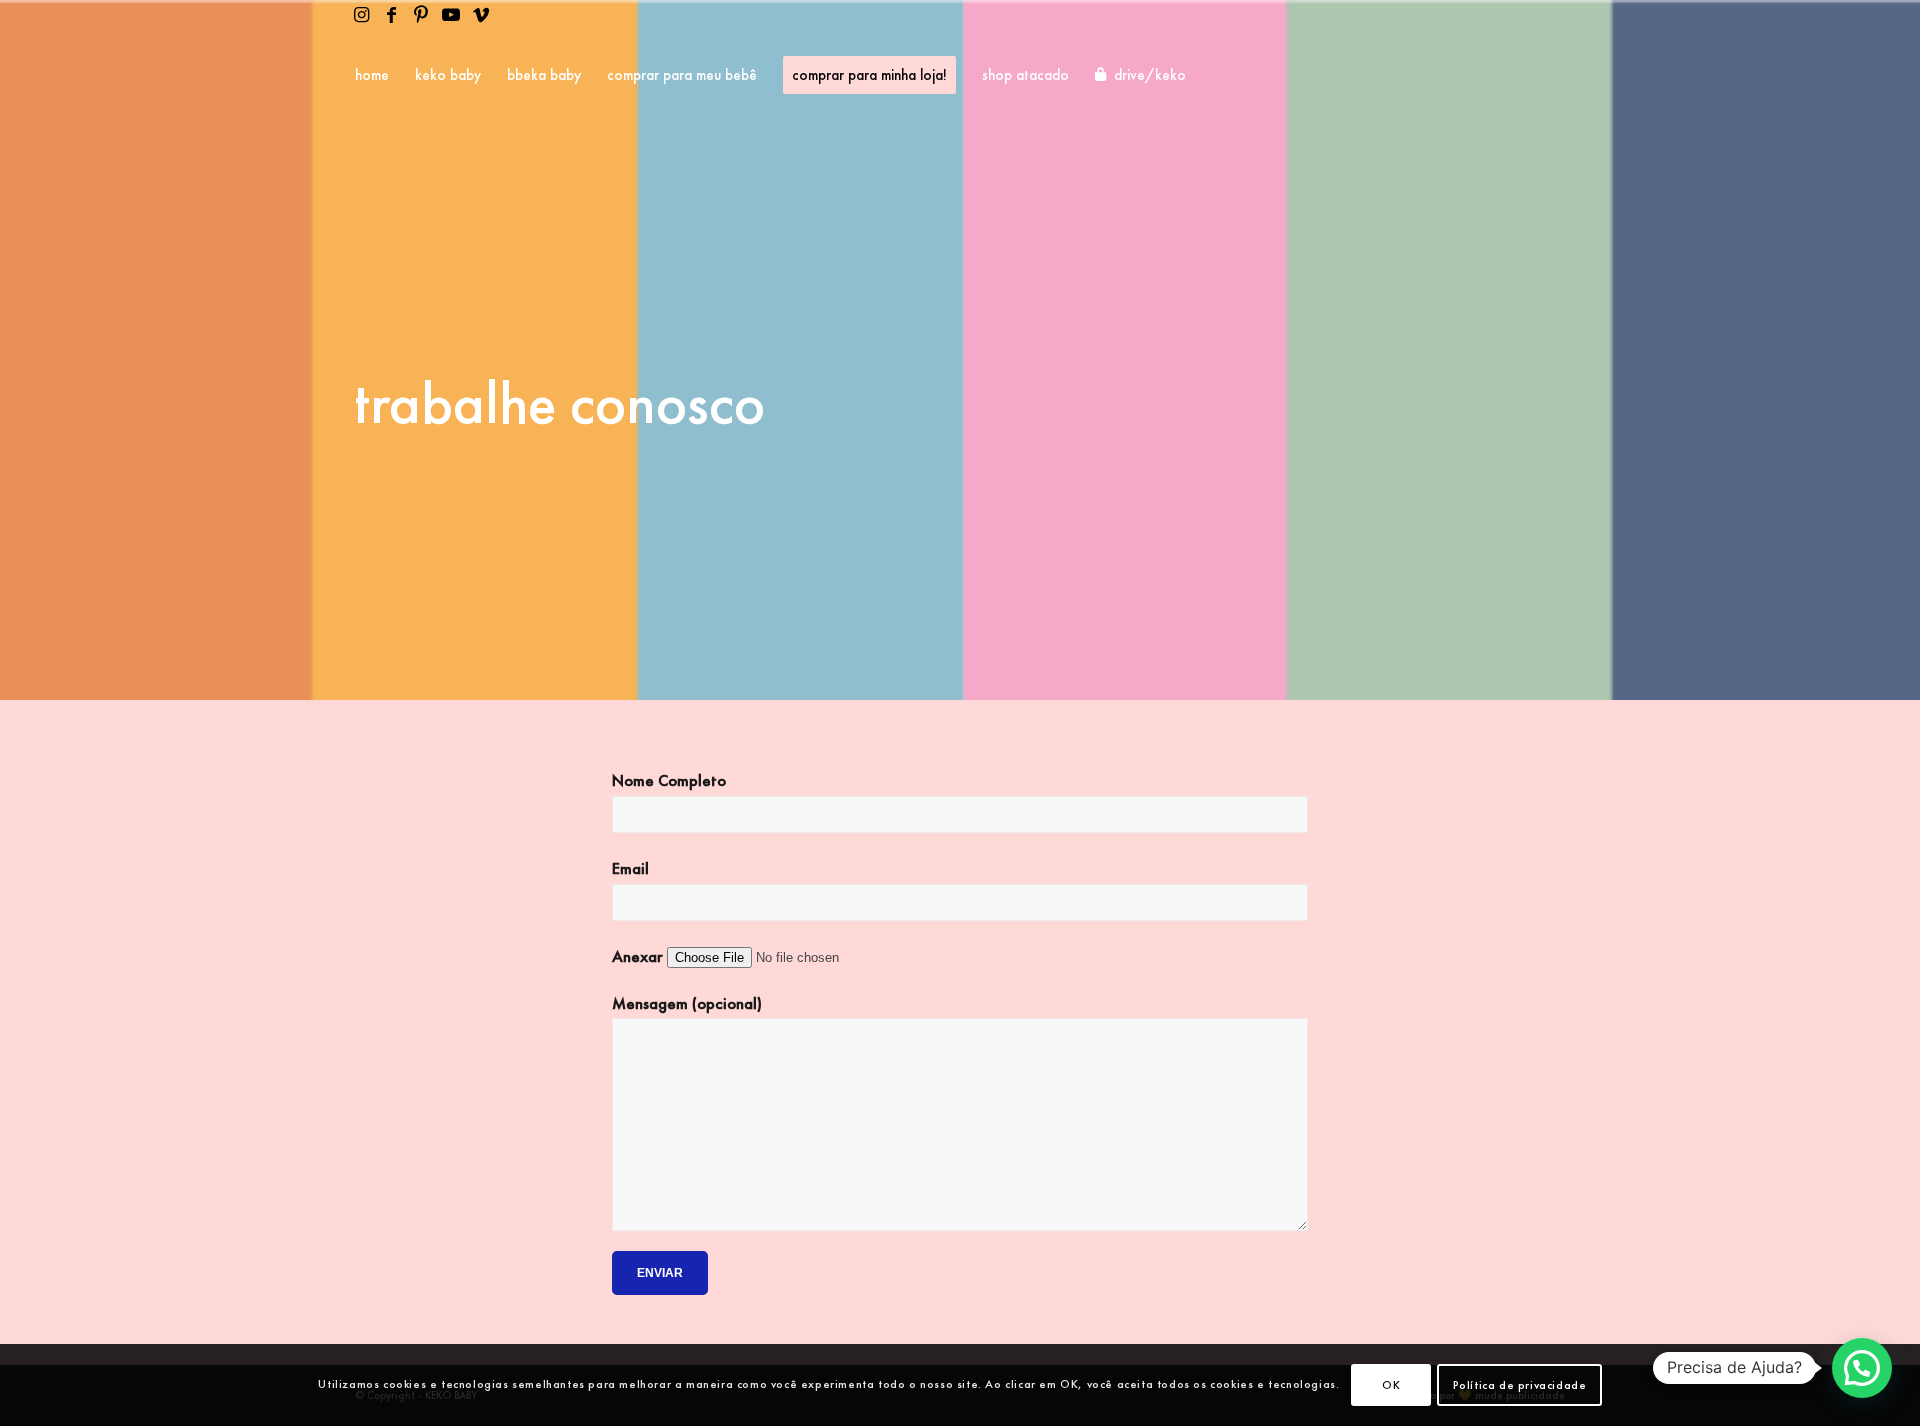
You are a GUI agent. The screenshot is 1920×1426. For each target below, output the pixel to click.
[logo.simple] (1515, 75)
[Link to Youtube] (451, 15)
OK (1391, 1385)
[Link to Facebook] (391, 15)
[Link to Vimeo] (481, 15)
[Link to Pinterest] (421, 15)
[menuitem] (372, 75)
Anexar (639, 956)
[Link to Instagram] (361, 15)
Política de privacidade (1520, 1385)
